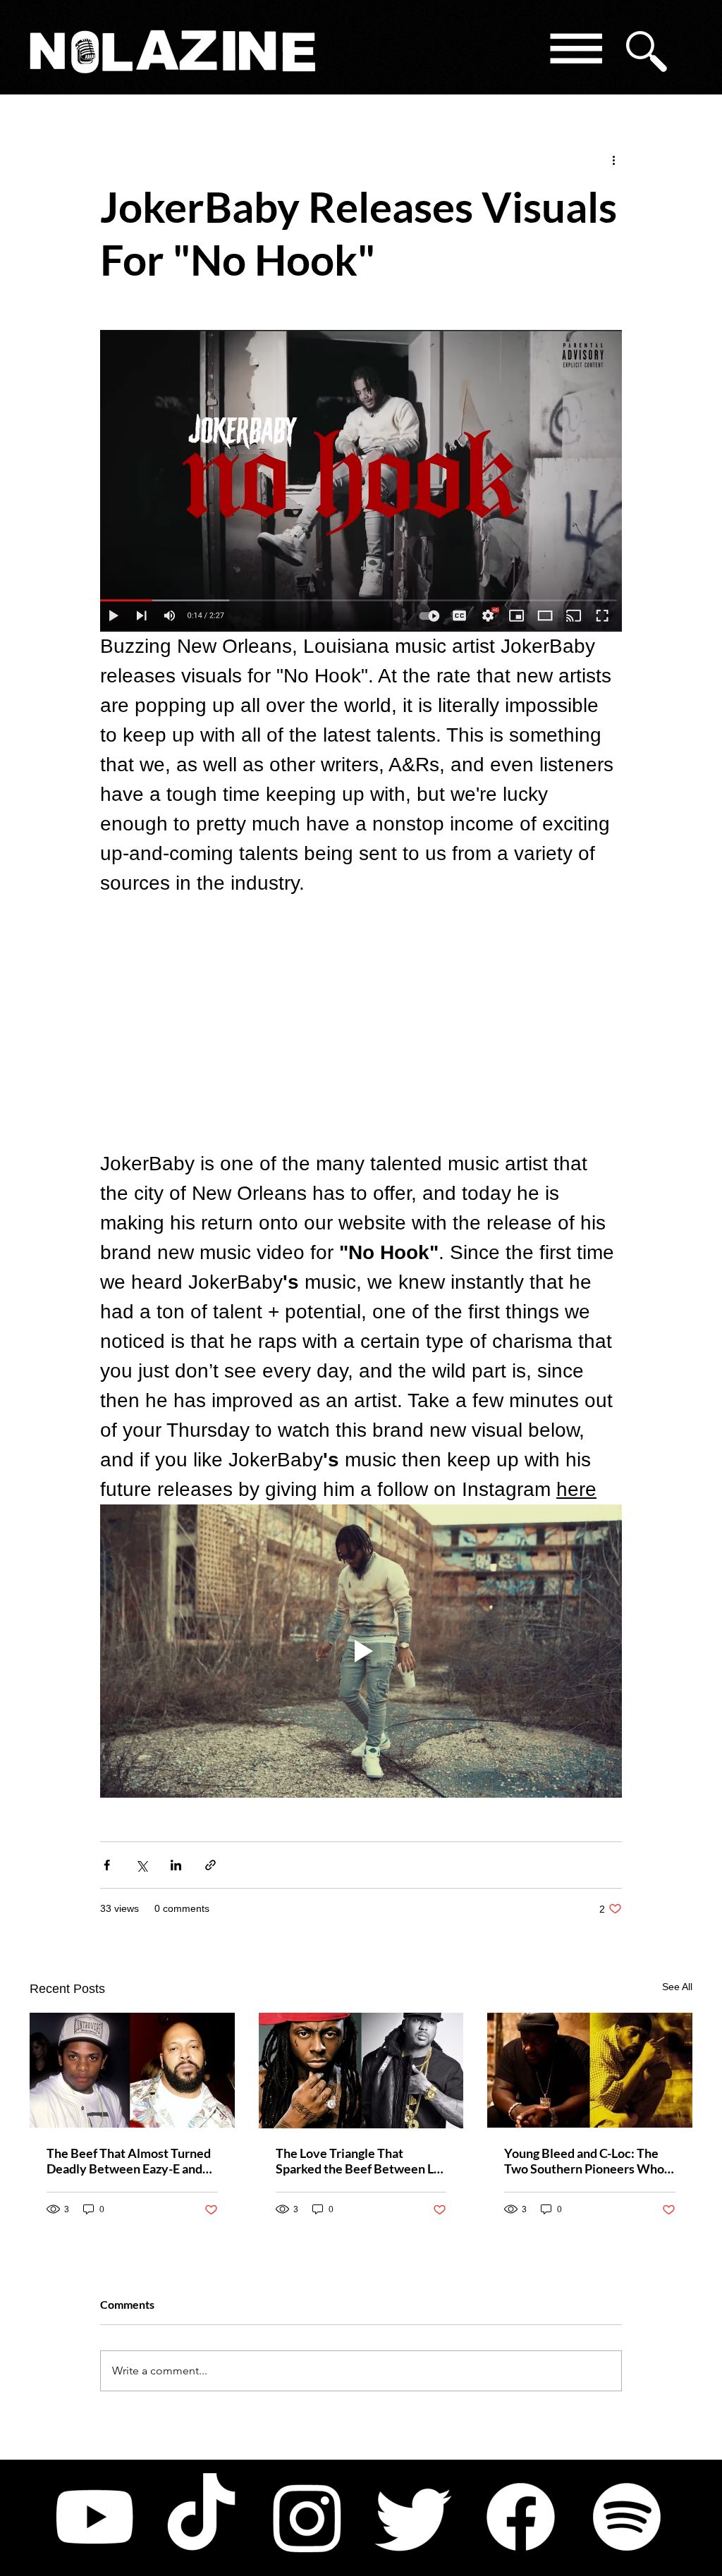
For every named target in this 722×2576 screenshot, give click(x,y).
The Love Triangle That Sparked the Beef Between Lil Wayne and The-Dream (358, 2161)
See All (677, 1987)
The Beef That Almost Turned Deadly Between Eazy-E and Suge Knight (129, 2161)
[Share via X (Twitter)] (141, 1865)
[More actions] (613, 159)
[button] (575, 51)
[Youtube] (94, 2517)
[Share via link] (210, 1865)
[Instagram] (307, 2517)
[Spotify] (627, 2517)
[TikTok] (201, 2517)
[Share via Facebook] (107, 1865)
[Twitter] (414, 2517)
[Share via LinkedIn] (176, 1865)
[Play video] (361, 1651)
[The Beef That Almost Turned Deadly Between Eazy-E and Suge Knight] (132, 2070)
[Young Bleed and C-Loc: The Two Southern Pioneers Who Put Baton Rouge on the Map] (590, 2070)
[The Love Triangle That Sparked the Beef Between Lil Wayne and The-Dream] (361, 2071)
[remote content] (361, 1024)
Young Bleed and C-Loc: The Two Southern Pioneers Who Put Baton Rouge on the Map (584, 2161)
